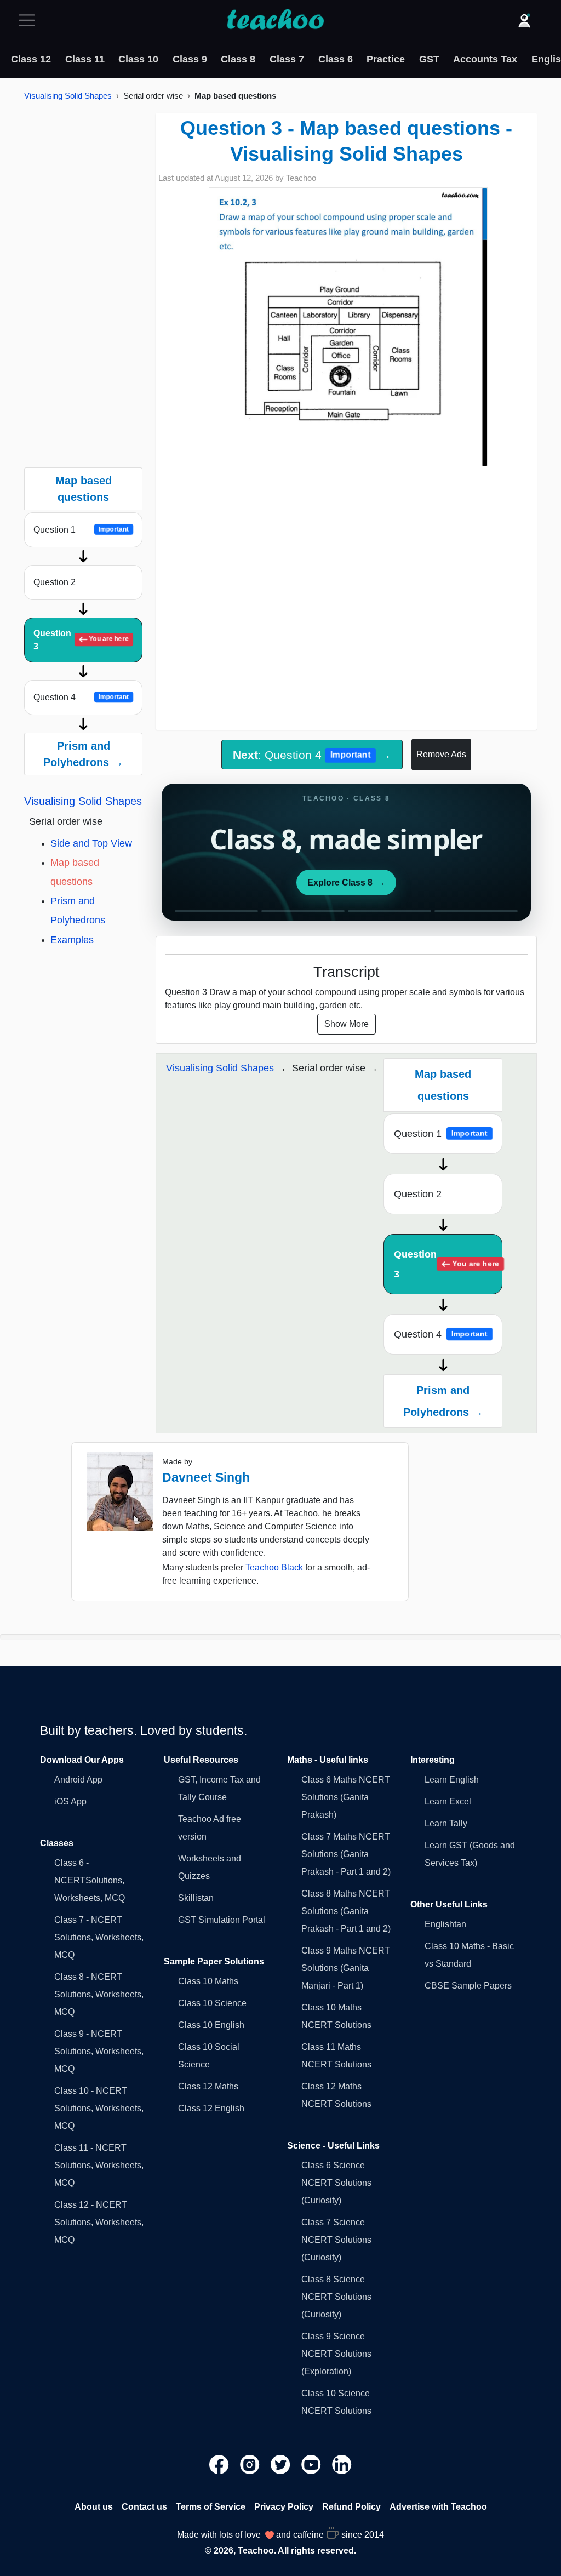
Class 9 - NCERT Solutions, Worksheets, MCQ (99, 2051)
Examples (72, 940)
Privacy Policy (284, 2507)
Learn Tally (446, 1823)
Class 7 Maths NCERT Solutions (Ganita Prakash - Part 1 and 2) (346, 1854)
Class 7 (287, 59)
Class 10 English (211, 2025)
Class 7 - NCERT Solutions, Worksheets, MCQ (99, 1937)
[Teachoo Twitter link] (282, 2463)
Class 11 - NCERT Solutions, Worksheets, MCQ (99, 2165)
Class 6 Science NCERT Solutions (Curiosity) (336, 2183)
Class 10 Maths (208, 1981)
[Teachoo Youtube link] (312, 2463)
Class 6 (336, 59)
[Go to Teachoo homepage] (275, 20)
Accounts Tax (485, 59)
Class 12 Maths (208, 2086)
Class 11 (85, 59)
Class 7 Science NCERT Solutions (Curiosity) (336, 2240)
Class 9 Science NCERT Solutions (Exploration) (336, 2354)
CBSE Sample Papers (468, 1986)
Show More (347, 1024)
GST (429, 59)
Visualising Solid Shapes (68, 96)
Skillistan (196, 1898)
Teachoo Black (274, 1567)
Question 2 (55, 582)
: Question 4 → (312, 755)
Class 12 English (211, 2108)
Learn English (452, 1780)
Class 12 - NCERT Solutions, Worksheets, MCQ (99, 2222)
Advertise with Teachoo (438, 2507)
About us (94, 2507)
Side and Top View (91, 843)
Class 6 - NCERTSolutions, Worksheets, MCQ (90, 1880)
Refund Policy (351, 2507)
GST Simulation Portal (222, 1920)
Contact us (144, 2507)
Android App (78, 1780)
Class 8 (238, 59)
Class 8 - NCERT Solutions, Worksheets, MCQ (99, 1994)
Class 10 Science (212, 2003)
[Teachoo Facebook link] (220, 2463)
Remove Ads (441, 754)
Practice (386, 59)
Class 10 (138, 59)
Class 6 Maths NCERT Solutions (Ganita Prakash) (346, 1797)
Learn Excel (448, 1801)
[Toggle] (30, 20)
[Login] (524, 20)
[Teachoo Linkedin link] (342, 2463)
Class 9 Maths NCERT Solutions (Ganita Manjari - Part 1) (346, 1968)
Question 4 (81, 697)
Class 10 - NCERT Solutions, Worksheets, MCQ (99, 2108)
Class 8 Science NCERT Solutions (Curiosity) (336, 2297)
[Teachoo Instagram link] (251, 2463)
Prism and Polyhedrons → (83, 754)
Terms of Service (211, 2507)
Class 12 (31, 59)
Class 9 (190, 59)
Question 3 (81, 640)
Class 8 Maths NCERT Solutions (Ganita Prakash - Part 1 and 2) (346, 1911)
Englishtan (445, 1924)
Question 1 (81, 530)
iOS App (70, 1801)
